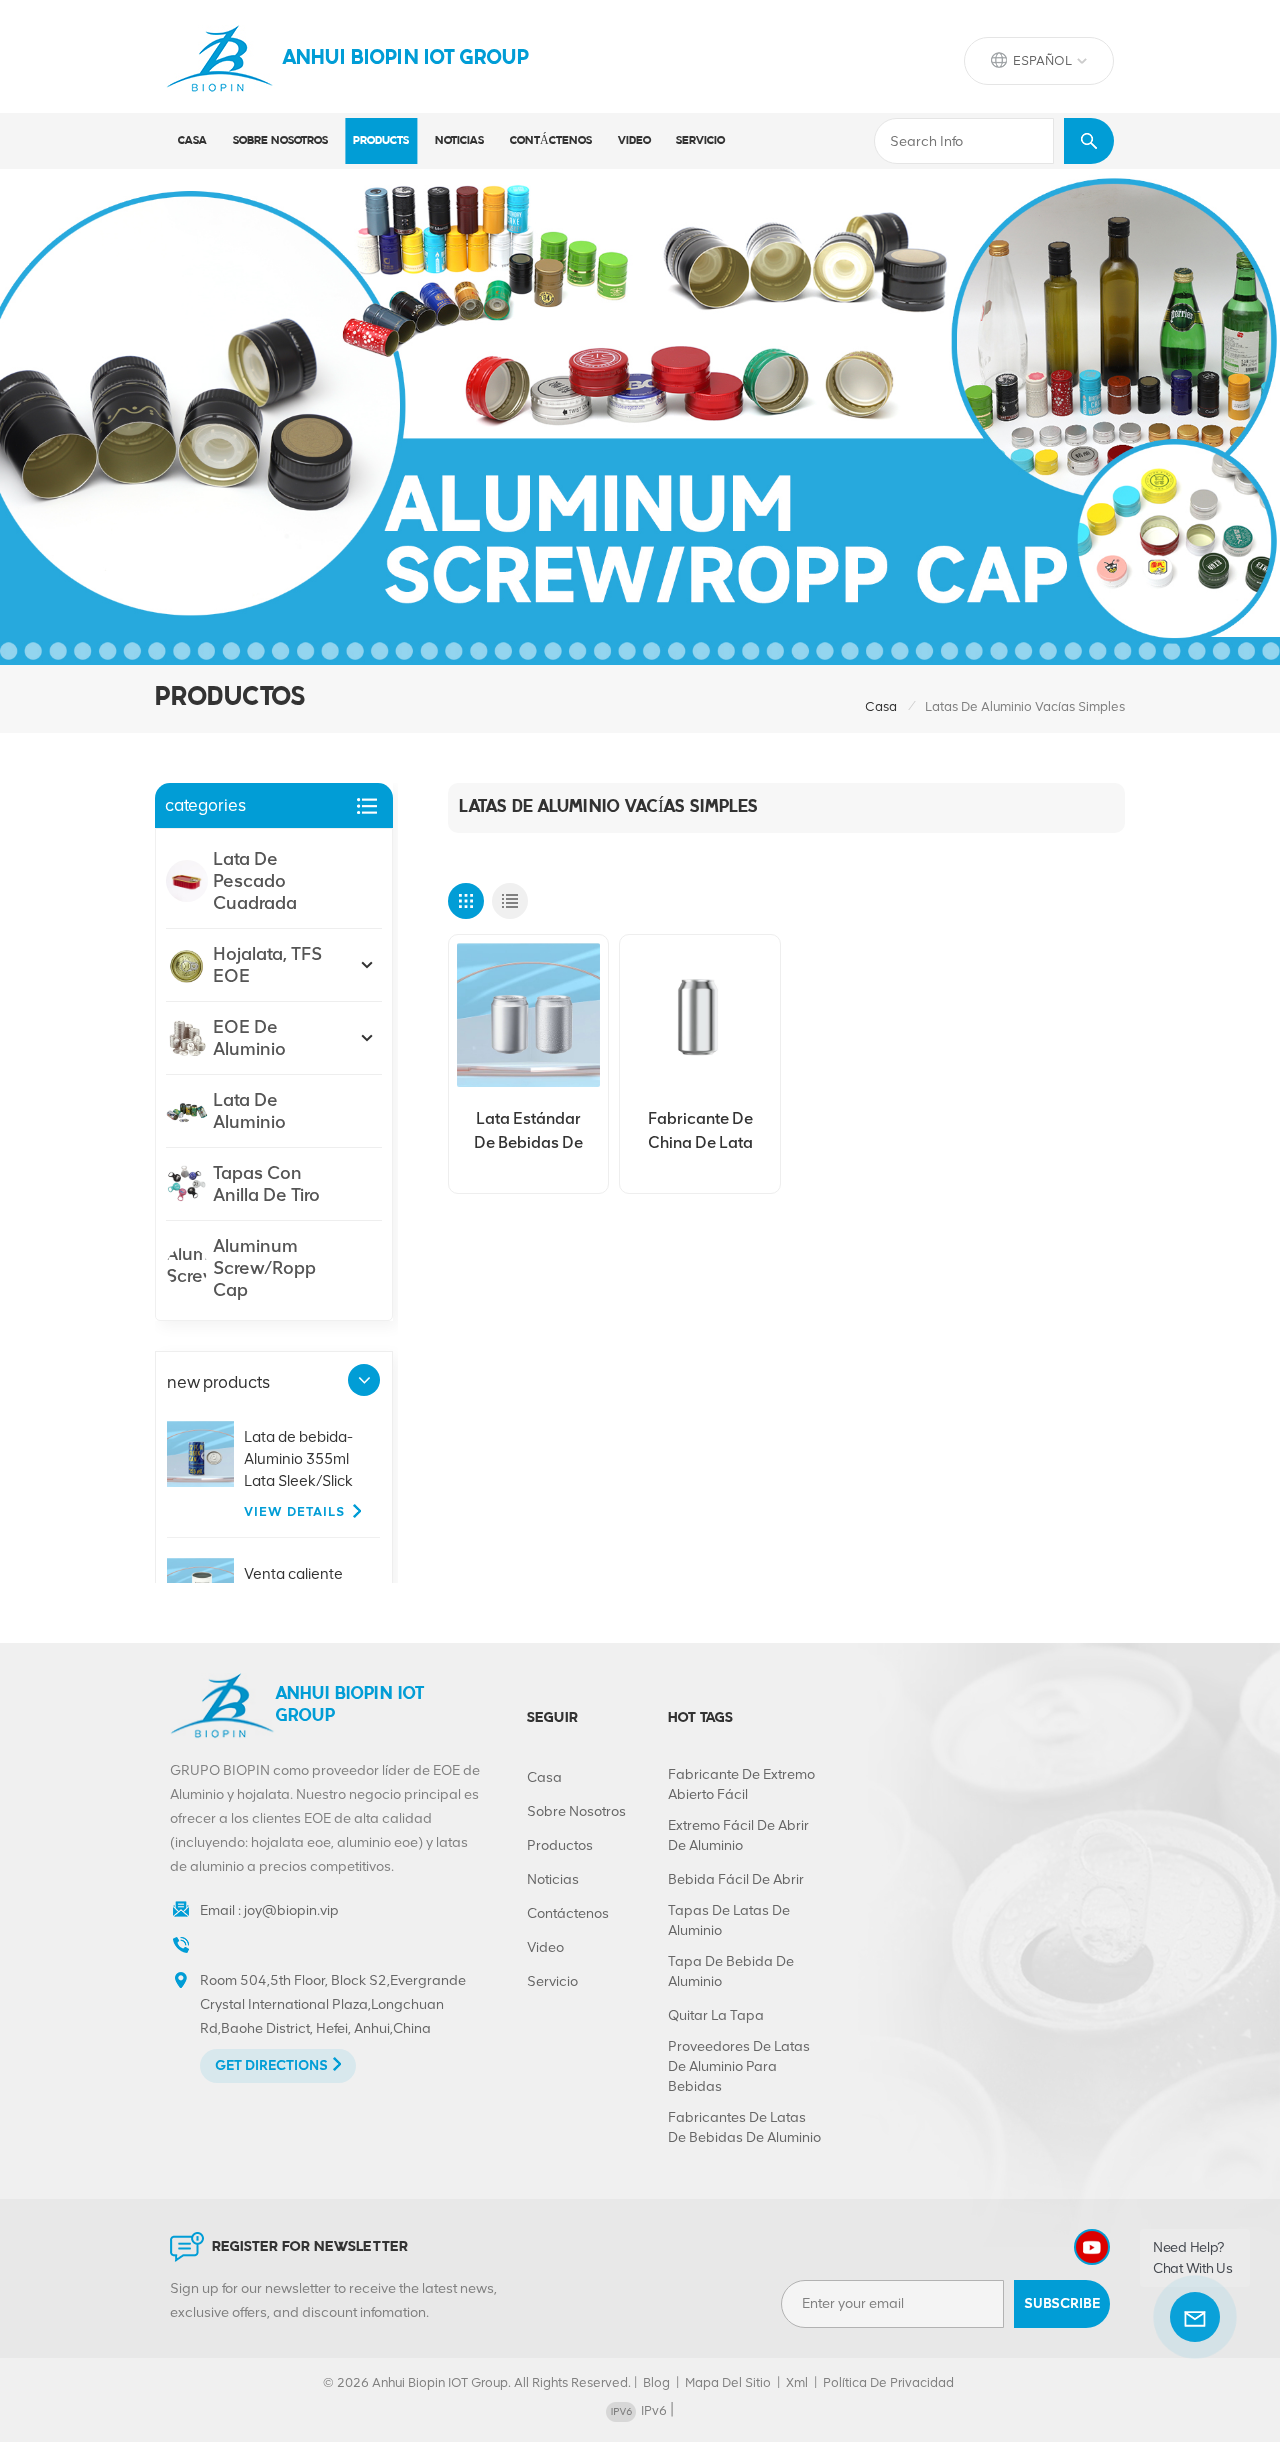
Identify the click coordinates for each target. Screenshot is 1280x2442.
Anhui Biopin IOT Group (406, 58)
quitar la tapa (716, 2015)
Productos (560, 1845)
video (634, 141)
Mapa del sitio (728, 2382)
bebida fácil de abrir (736, 1879)
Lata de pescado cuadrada (255, 881)
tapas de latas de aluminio (729, 1920)
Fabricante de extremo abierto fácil (741, 1784)
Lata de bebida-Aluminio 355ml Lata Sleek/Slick (298, 1459)
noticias (459, 141)
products (381, 141)
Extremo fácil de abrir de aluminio (738, 1835)
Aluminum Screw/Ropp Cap (264, 1268)
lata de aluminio (249, 1111)
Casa (192, 141)
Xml (797, 2382)
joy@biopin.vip (291, 1910)
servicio (700, 141)
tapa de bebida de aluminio (731, 1971)
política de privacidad (888, 2382)
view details (294, 1511)
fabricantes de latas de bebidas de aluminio (744, 2127)
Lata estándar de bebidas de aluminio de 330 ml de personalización (528, 1132)
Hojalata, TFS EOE (267, 965)
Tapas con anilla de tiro (266, 1184)
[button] (364, 1380)
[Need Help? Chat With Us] (1195, 2317)
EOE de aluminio (249, 1038)
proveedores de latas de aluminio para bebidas (739, 2066)
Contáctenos (551, 141)
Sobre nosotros (280, 141)
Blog (656, 2382)
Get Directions (271, 2065)
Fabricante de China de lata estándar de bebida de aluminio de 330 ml (700, 1132)
